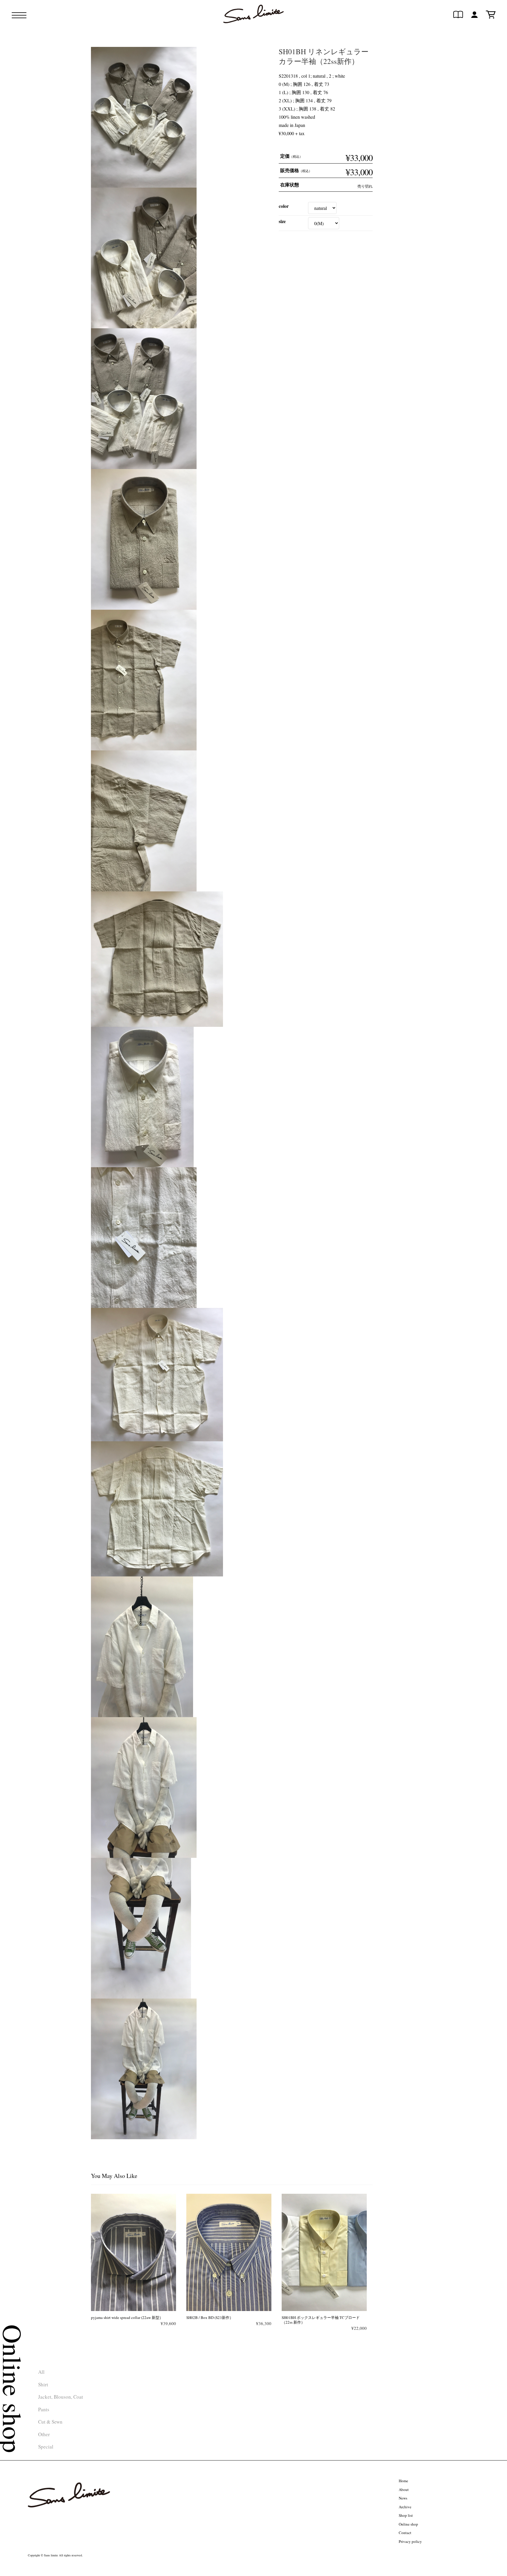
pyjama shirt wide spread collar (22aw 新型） (127, 2317)
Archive (405, 2507)
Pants (44, 2409)
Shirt (43, 2384)
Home (403, 2481)
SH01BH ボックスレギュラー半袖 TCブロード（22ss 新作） (321, 2320)
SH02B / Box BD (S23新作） (210, 2317)
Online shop (408, 2524)
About (404, 2490)
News (403, 2498)
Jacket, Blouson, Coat (61, 2397)
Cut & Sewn (50, 2422)
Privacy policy (410, 2541)
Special (46, 2447)
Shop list (406, 2515)
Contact (405, 2533)
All (41, 2372)
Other (44, 2434)
